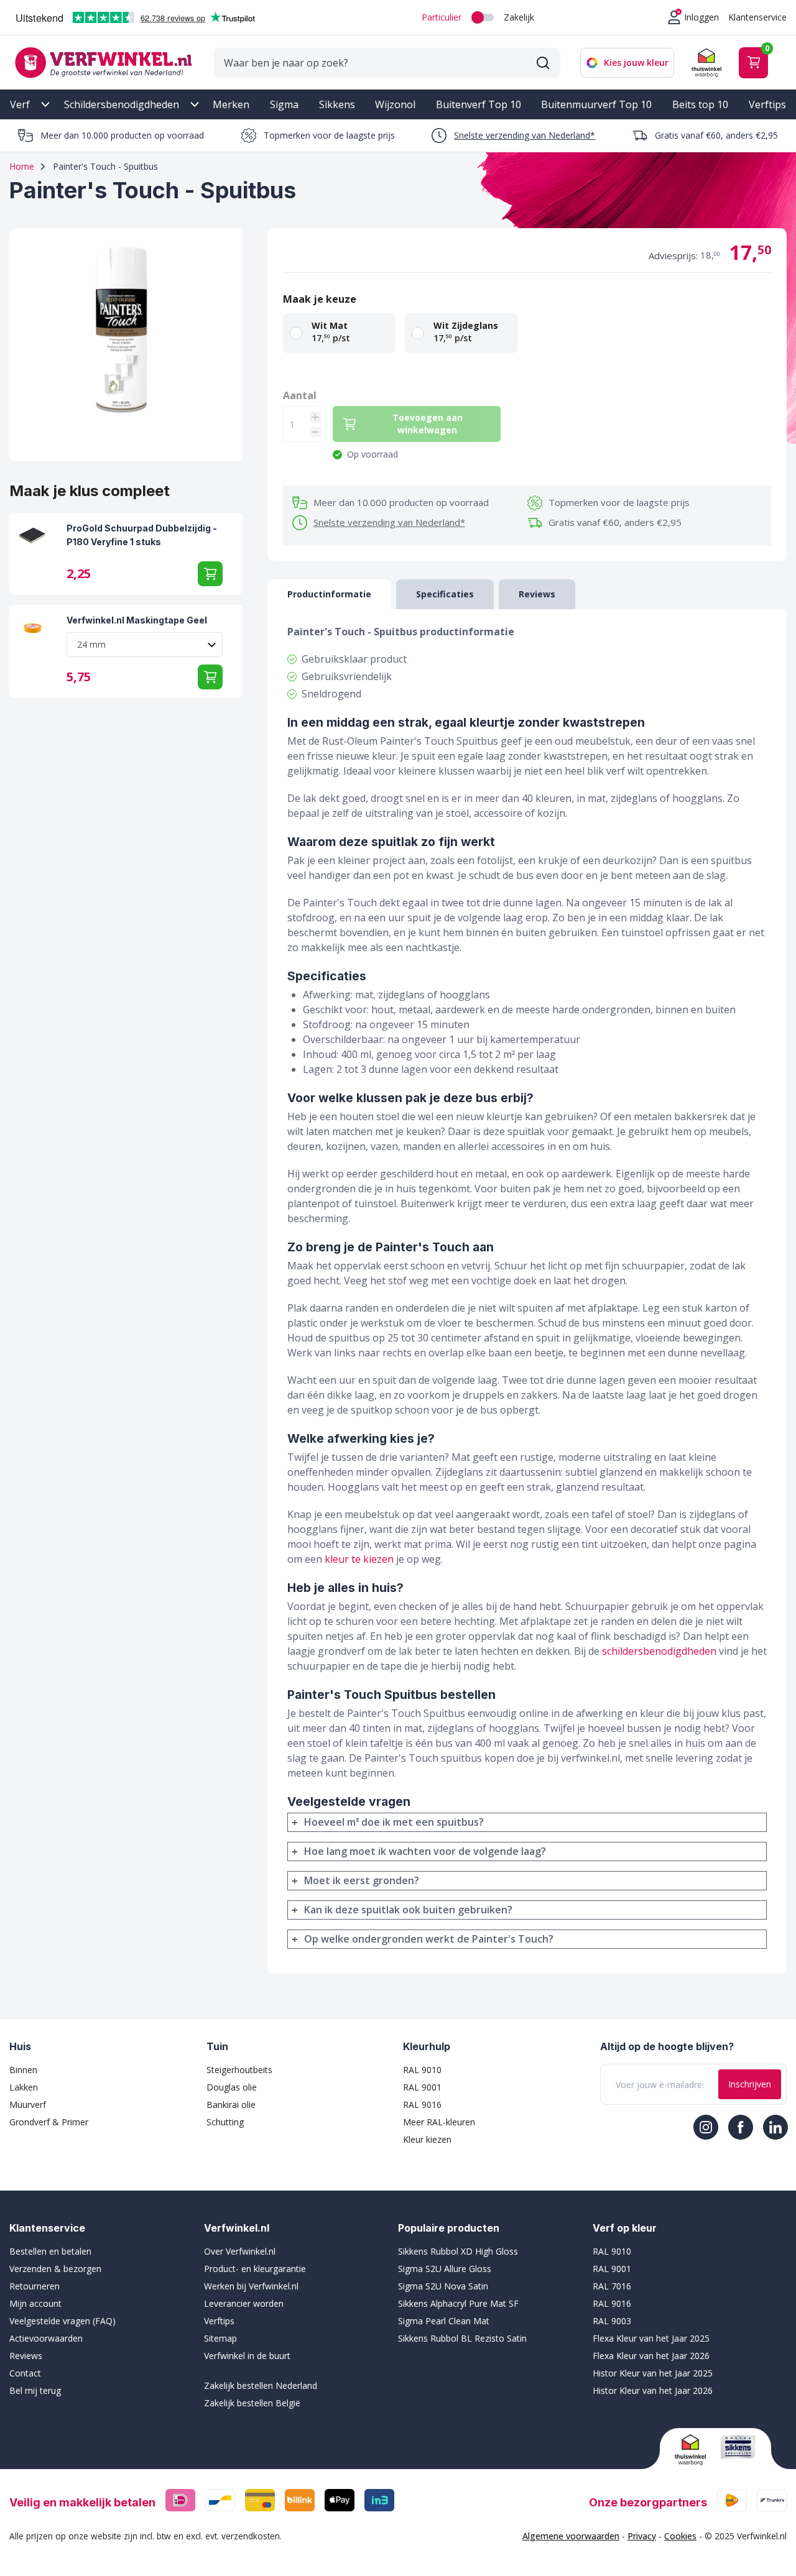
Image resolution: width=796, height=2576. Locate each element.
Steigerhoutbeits (239, 2070)
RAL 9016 (422, 2104)
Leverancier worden (244, 2303)
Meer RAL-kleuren (439, 2122)
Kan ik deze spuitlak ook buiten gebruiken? (408, 1910)
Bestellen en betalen (50, 2251)
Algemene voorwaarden (571, 2536)
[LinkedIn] (775, 2127)
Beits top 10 (700, 104)
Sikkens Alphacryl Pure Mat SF (458, 2303)
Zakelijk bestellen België (252, 2403)
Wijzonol (395, 104)
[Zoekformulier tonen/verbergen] (543, 63)
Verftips (767, 104)
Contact (25, 2373)
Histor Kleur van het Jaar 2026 (653, 2390)
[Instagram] (706, 2127)
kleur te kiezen (359, 1559)
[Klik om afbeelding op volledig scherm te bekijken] (126, 345)
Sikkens (337, 104)
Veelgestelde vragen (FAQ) (62, 2321)
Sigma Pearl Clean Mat (444, 2321)
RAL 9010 (422, 2070)
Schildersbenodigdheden (122, 104)
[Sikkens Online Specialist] (738, 2447)
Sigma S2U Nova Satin (443, 2286)
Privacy (642, 2536)
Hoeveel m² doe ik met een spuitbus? (394, 1822)
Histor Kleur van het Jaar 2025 (653, 2373)
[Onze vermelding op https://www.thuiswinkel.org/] (693, 2450)
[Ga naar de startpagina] (103, 62)
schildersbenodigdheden (659, 1651)
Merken (231, 104)
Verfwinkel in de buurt (247, 2356)
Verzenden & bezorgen (55, 2269)
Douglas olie (232, 2087)
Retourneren (35, 2286)
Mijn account (35, 2303)
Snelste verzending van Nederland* (525, 135)
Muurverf (28, 2104)
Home (22, 166)
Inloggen (701, 17)
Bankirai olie (231, 2104)
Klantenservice (757, 17)
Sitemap (220, 2338)
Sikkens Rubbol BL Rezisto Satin (462, 2338)
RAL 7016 (612, 2286)
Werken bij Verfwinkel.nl (251, 2286)
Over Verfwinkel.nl (240, 2251)
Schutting (225, 2122)
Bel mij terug (35, 2390)
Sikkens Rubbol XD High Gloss (458, 2251)
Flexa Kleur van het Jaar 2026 (651, 2356)
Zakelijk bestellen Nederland (261, 2385)
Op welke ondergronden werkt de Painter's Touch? (429, 1939)
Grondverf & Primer (49, 2122)
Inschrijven (750, 2084)
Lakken (24, 2087)
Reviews (26, 2356)
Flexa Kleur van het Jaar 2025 (651, 2338)
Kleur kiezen (427, 2139)
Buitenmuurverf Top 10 (596, 104)
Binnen (23, 2070)
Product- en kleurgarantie (255, 2269)
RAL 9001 (422, 2087)
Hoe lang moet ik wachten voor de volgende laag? (425, 1851)
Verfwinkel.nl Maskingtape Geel (137, 620)
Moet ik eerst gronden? (362, 1880)
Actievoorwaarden (46, 2338)
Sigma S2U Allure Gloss (445, 2269)
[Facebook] (741, 2127)
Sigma (284, 104)
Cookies (680, 2536)
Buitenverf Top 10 (479, 104)
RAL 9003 (612, 2321)
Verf (20, 104)
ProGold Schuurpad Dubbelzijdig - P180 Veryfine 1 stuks (142, 535)
